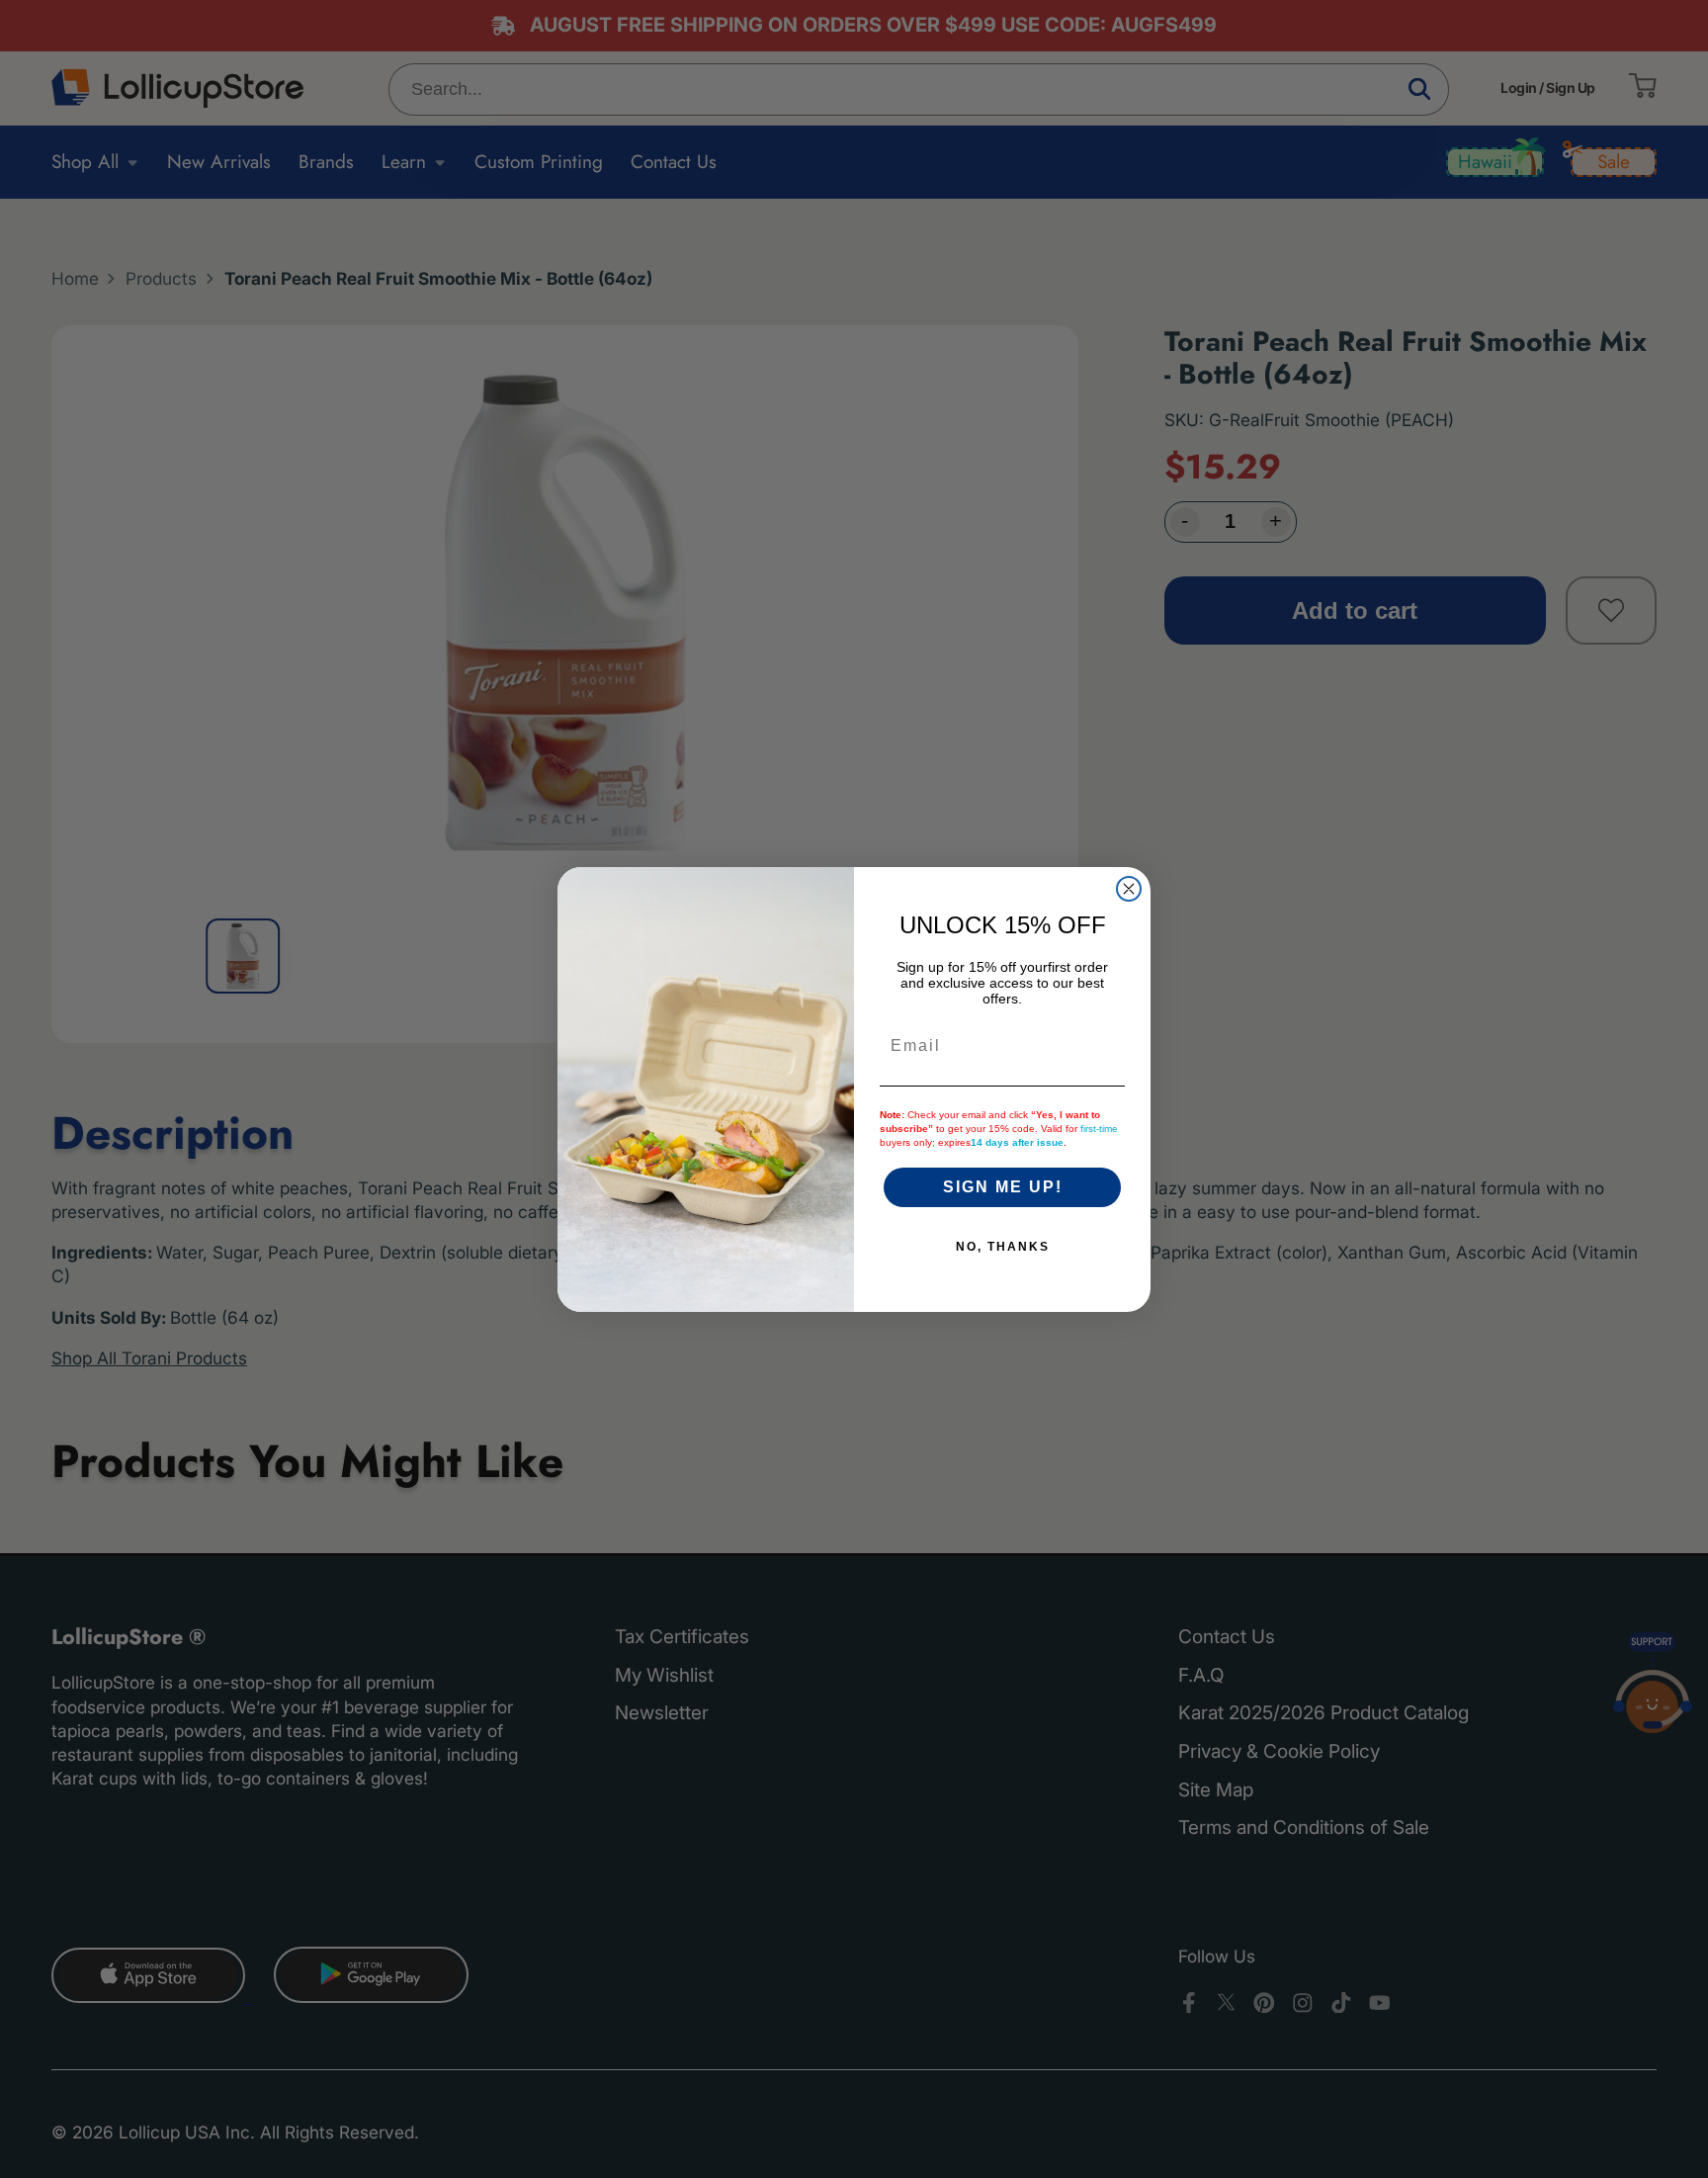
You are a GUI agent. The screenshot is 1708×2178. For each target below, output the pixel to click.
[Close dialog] (1129, 889)
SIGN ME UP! (1003, 1187)
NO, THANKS (1003, 1247)
